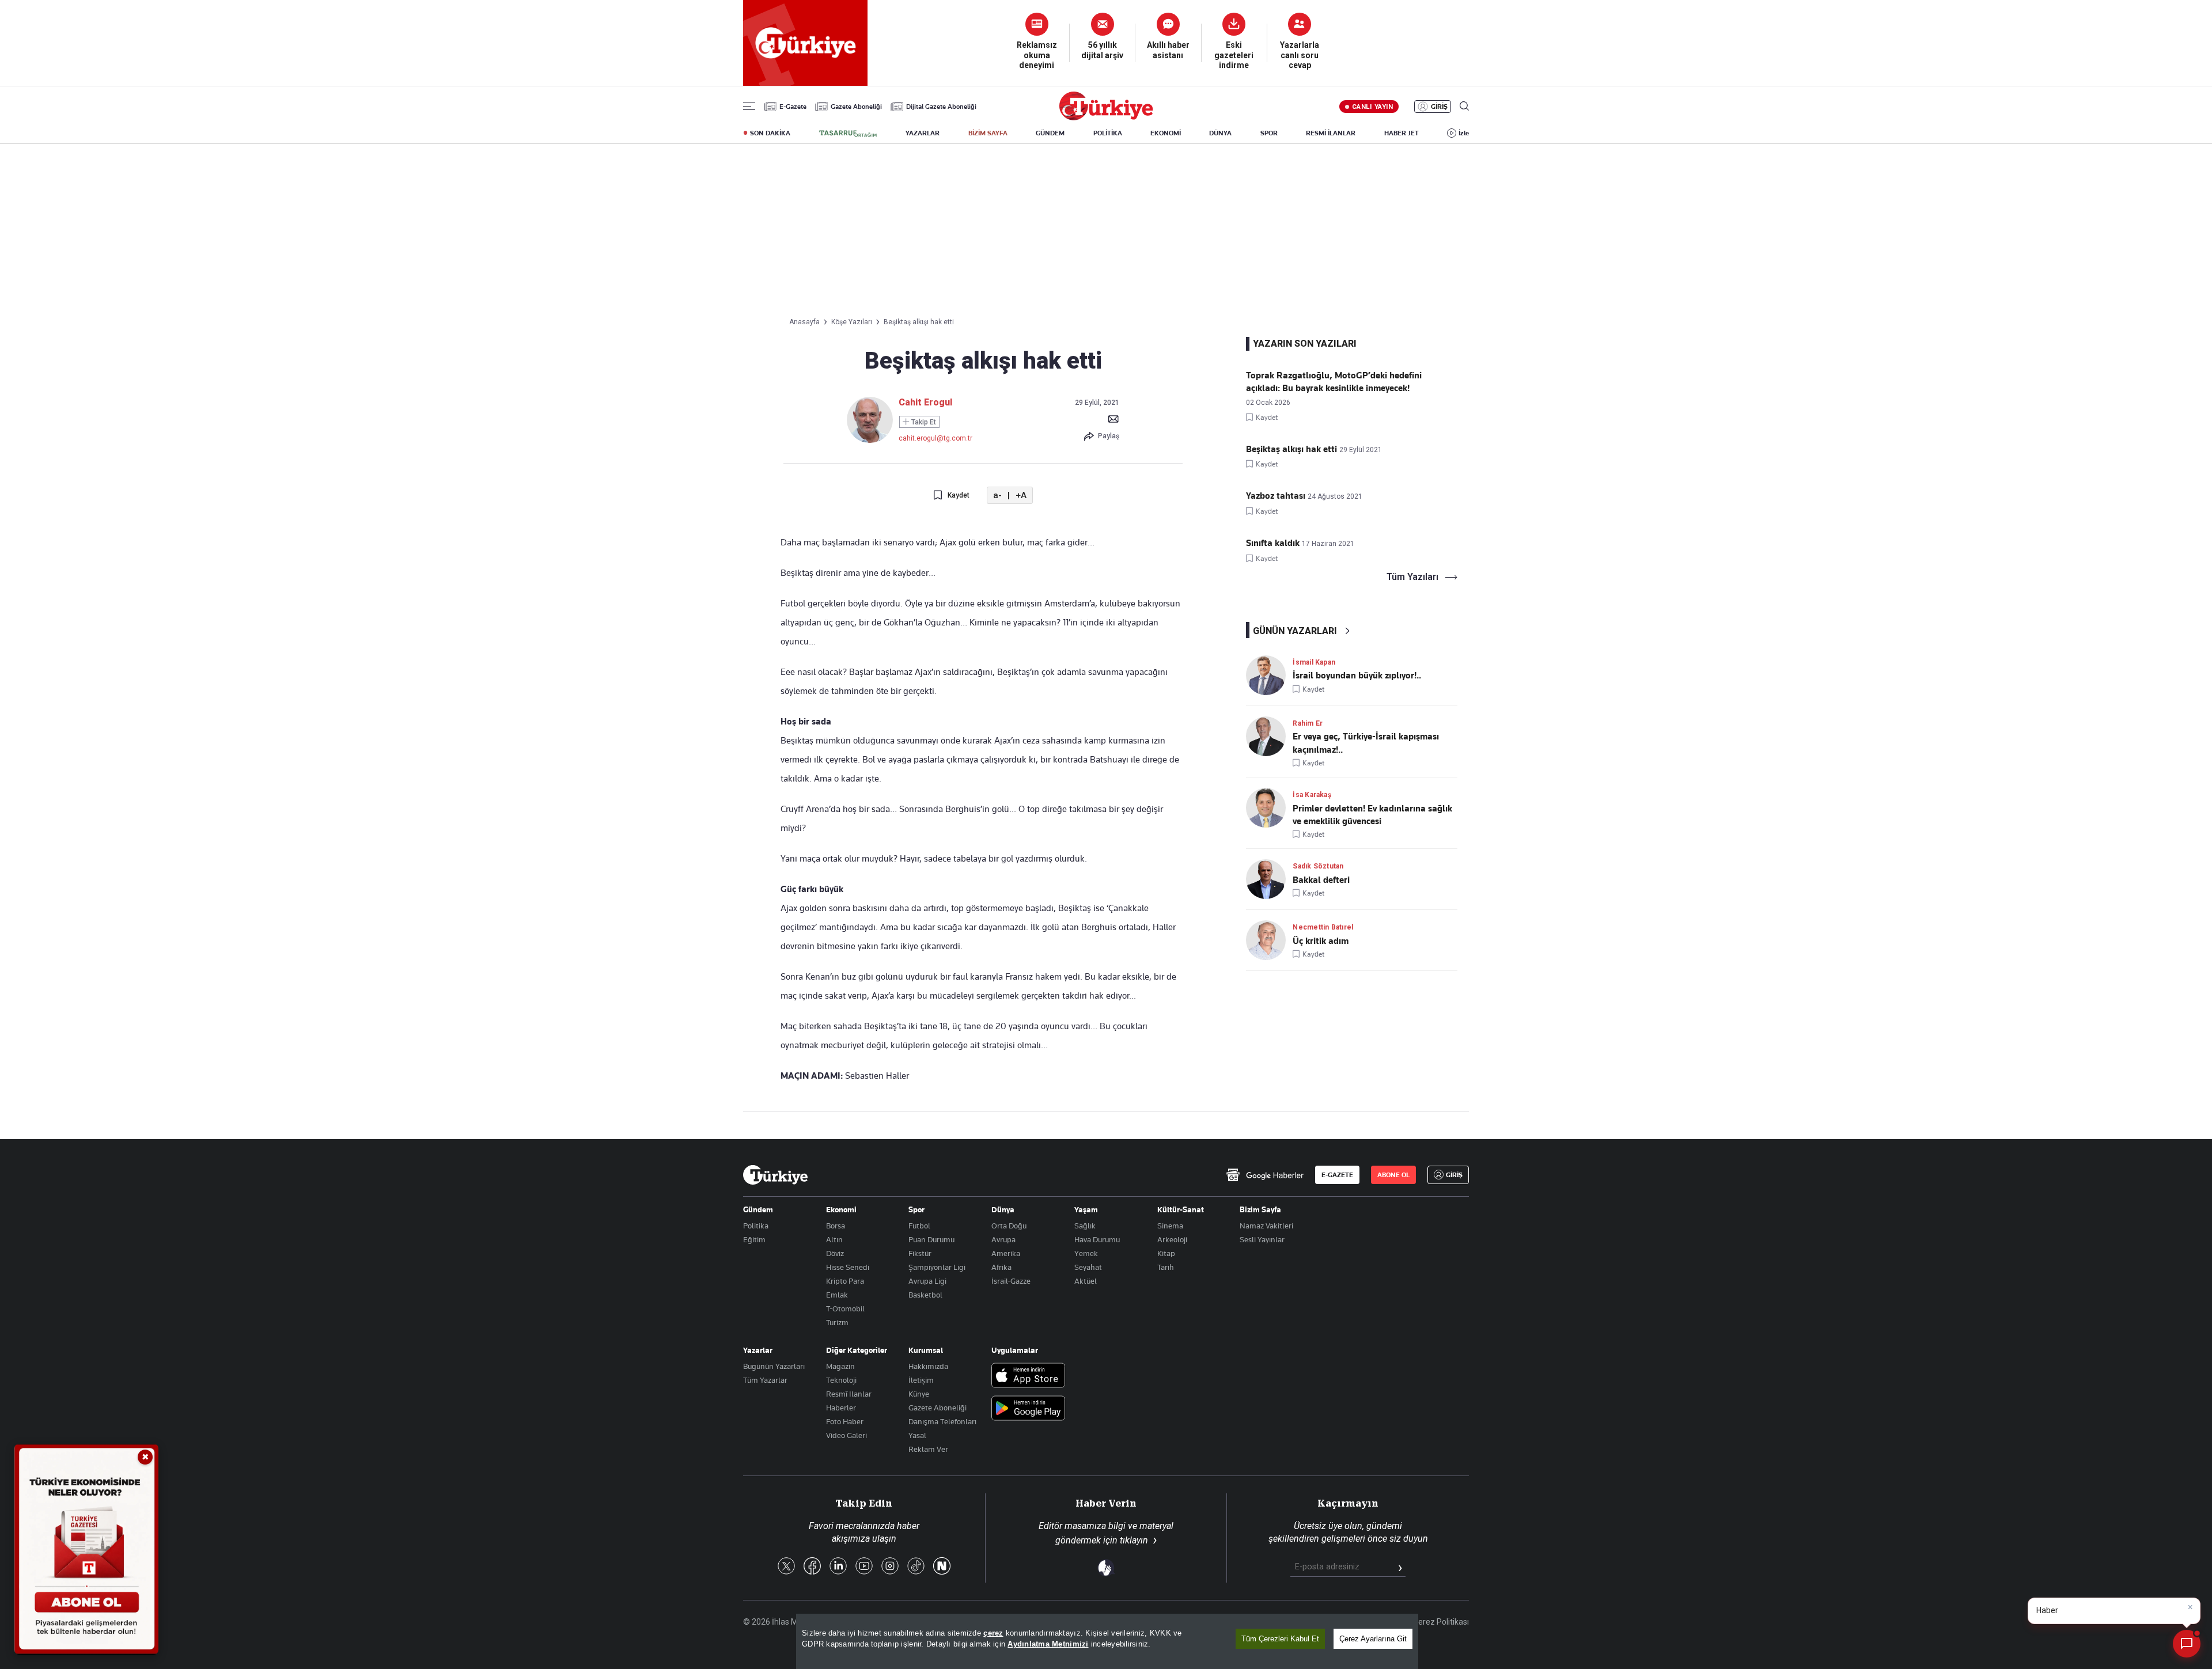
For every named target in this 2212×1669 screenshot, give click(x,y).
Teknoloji (841, 1380)
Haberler (841, 1408)
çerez (993, 1633)
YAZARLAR (923, 133)
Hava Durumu (1097, 1239)
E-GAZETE (1337, 1175)
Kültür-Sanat (1181, 1209)
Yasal (917, 1435)
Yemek (1086, 1253)
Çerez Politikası (1441, 1622)
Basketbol (925, 1295)
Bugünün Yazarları (774, 1366)
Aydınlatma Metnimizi (1048, 1644)
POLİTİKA (1108, 133)
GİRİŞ (1439, 107)
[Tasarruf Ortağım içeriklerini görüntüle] (848, 134)
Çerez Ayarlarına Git (1373, 1639)
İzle (1464, 133)
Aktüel (1086, 1281)
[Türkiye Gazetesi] (1106, 117)
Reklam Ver (928, 1449)
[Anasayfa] (775, 1175)
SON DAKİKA (770, 133)
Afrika (1001, 1267)
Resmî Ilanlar (849, 1394)
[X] (786, 1567)
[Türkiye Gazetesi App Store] (1028, 1376)
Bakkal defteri (1321, 880)
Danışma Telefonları (942, 1421)
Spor (916, 1209)
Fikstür (920, 1253)
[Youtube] (864, 1567)
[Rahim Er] (1269, 736)
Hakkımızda (928, 1366)
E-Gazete (793, 107)
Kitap (1166, 1253)
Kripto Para (845, 1281)
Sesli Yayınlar (1262, 1239)
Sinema (1170, 1226)
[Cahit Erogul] (870, 440)
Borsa (836, 1226)
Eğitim (754, 1239)
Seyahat (1088, 1267)
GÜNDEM (1050, 133)
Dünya (1003, 1209)
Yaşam (1086, 1209)
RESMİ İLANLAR (1331, 133)
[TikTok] (916, 1567)
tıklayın (1134, 1540)
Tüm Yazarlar (765, 1380)
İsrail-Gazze (1011, 1281)
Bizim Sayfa (1260, 1209)
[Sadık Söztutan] (1269, 879)
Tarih (1166, 1267)
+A (1021, 496)
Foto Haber (845, 1421)
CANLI (1372, 107)
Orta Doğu (1009, 1226)
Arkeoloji (1172, 1239)
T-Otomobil (845, 1308)
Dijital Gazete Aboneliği (941, 107)
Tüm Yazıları (1412, 577)
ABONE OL (1393, 1175)
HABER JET (1402, 133)
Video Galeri (846, 1435)
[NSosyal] (942, 1567)
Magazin (840, 1366)
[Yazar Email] (1113, 419)
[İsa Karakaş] (1269, 808)
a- (997, 496)
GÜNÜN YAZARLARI (1295, 631)
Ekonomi (841, 1209)
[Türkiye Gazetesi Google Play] (1028, 1409)
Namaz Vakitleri (1266, 1226)
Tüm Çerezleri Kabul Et (1280, 1639)
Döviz (835, 1253)
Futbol (919, 1226)
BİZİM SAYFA (988, 133)
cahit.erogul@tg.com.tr (935, 438)
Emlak (837, 1295)
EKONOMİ (1166, 133)
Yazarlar (758, 1350)
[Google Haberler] (1265, 1175)
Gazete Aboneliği (856, 107)
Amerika (1006, 1253)
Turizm (837, 1322)
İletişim (921, 1380)
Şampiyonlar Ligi (937, 1267)
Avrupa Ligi (927, 1281)
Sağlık (1085, 1226)
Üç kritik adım (1321, 941)
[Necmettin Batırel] (1269, 940)
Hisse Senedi (848, 1267)
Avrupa (1003, 1239)
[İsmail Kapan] (1269, 675)
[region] (1107, 1641)
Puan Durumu (931, 1239)
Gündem (758, 1209)
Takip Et (923, 422)
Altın (834, 1239)
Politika (756, 1226)
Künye (919, 1394)
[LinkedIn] (838, 1567)
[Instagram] (890, 1567)
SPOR (1269, 133)
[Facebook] (812, 1567)
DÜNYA (1220, 133)
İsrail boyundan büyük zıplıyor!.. (1357, 676)
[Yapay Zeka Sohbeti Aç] (2187, 1644)
